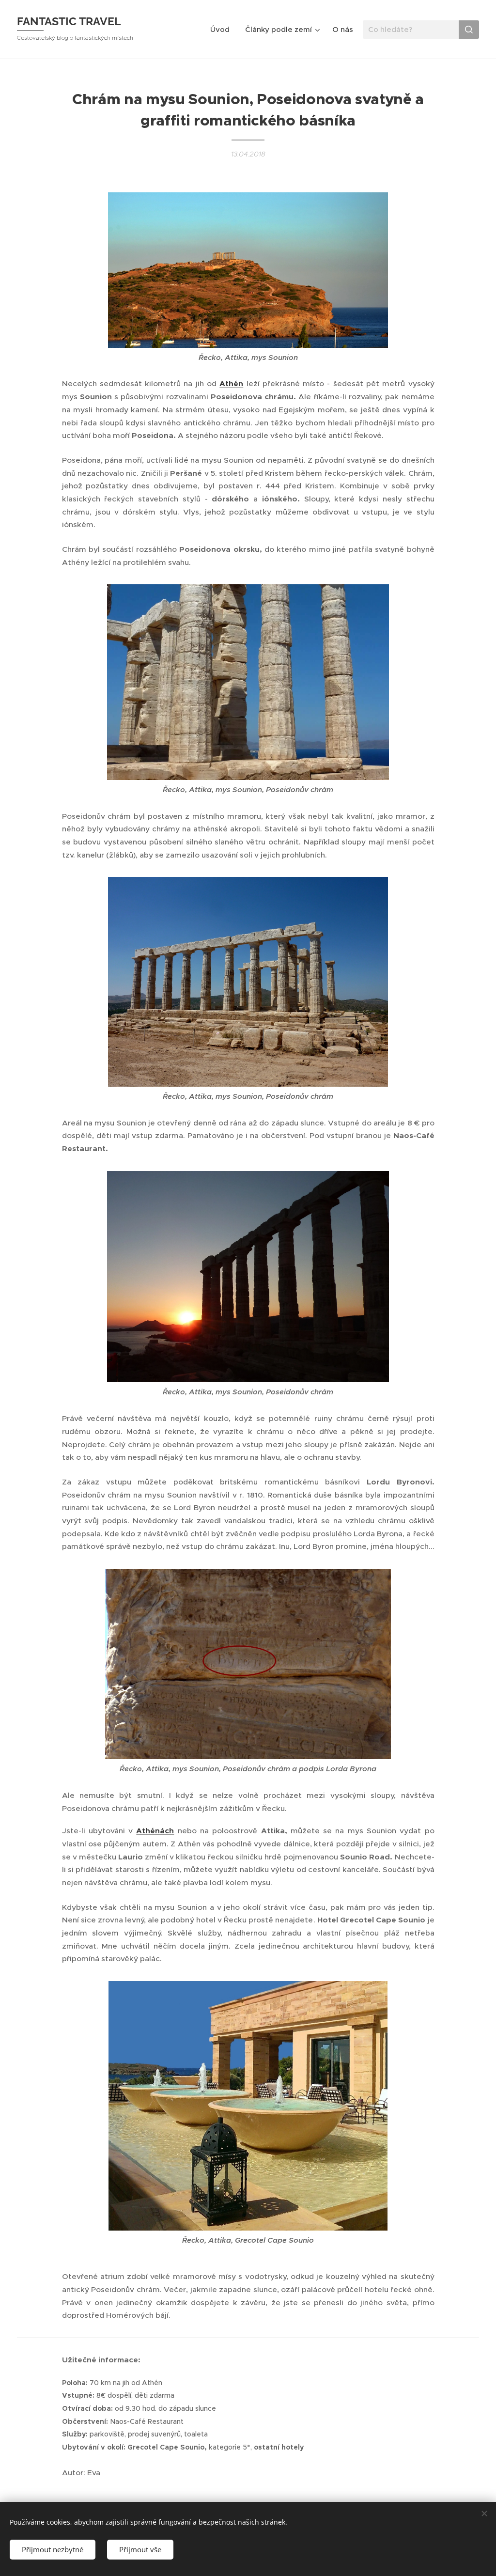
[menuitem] (223, 30)
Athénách (155, 1831)
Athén (231, 384)
